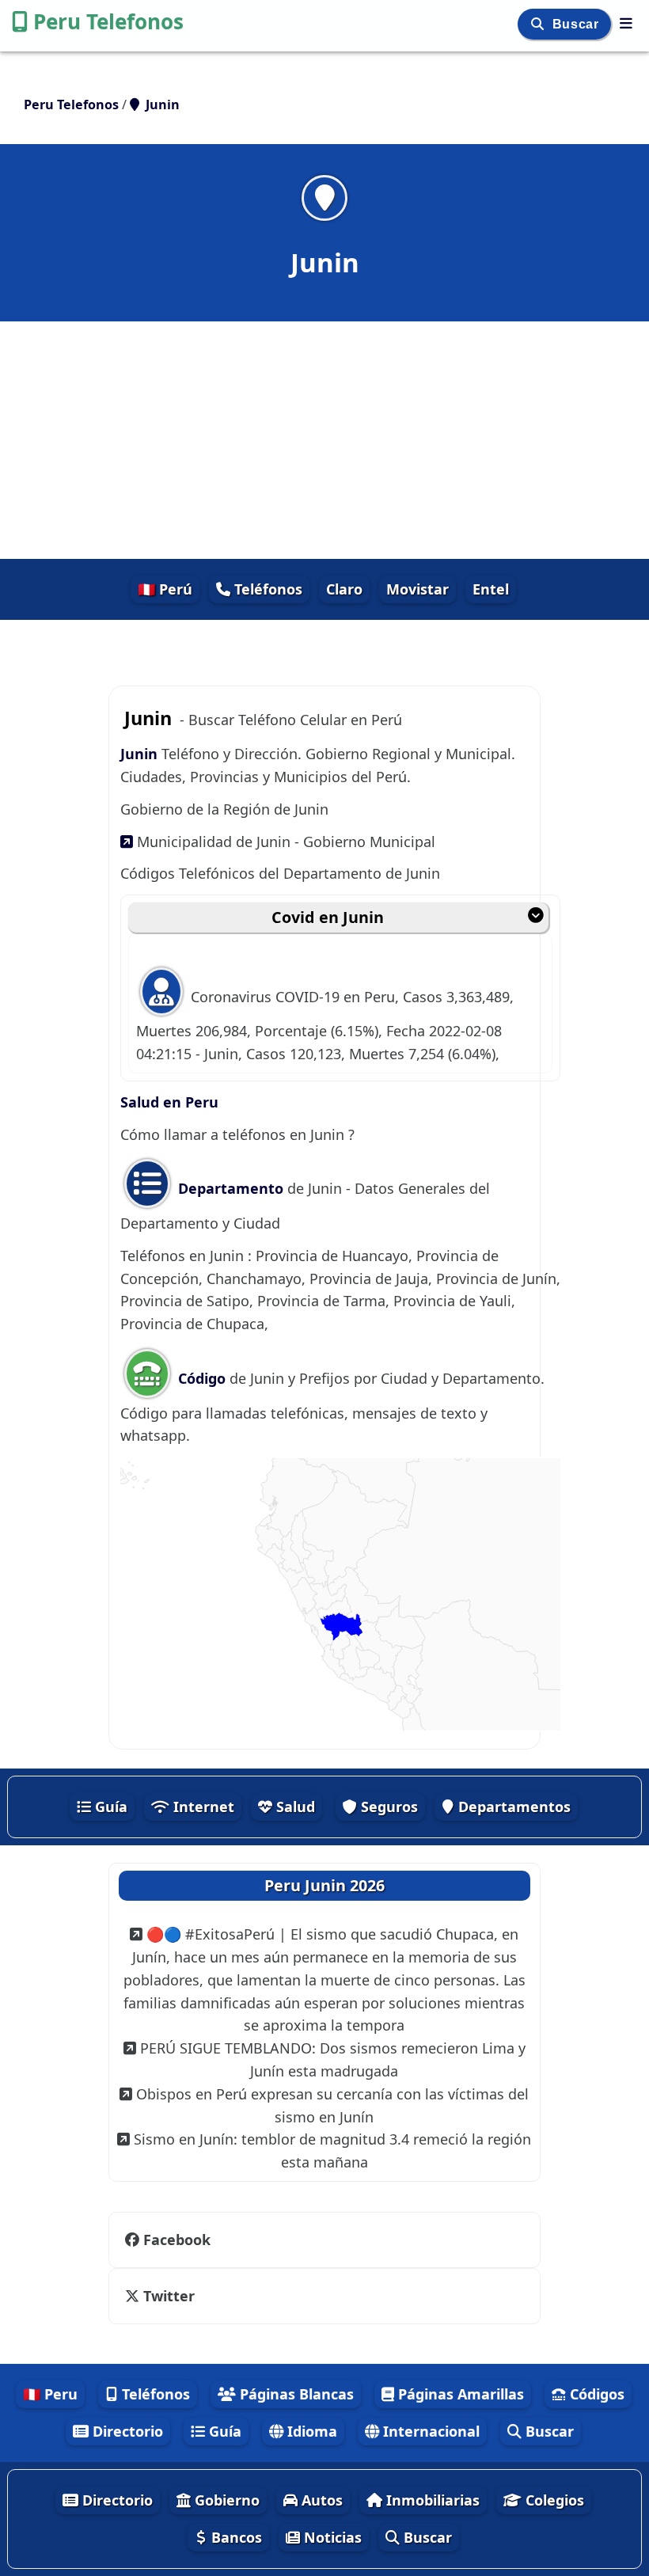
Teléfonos (266, 589)
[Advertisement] (324, 440)
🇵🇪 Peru (50, 2394)
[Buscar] (539, 24)
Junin (141, 754)
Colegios (553, 2500)
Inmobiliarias (431, 2500)
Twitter (169, 2296)
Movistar (417, 589)
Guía (109, 1807)
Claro (344, 589)
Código (202, 1378)
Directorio (126, 2431)
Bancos (235, 2537)
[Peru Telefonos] (626, 23)
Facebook (177, 2240)
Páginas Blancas (295, 2394)
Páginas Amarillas (459, 2394)
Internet (202, 1807)
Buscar (577, 24)
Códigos (595, 2394)
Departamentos (512, 1807)
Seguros (387, 1807)
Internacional (429, 2431)
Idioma (310, 2431)
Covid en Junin (328, 917)
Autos (320, 2500)
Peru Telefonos (108, 21)
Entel (491, 589)
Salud (294, 1807)
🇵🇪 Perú (165, 589)
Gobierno (225, 2500)
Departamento (231, 1188)
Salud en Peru (169, 1102)
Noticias (331, 2537)
